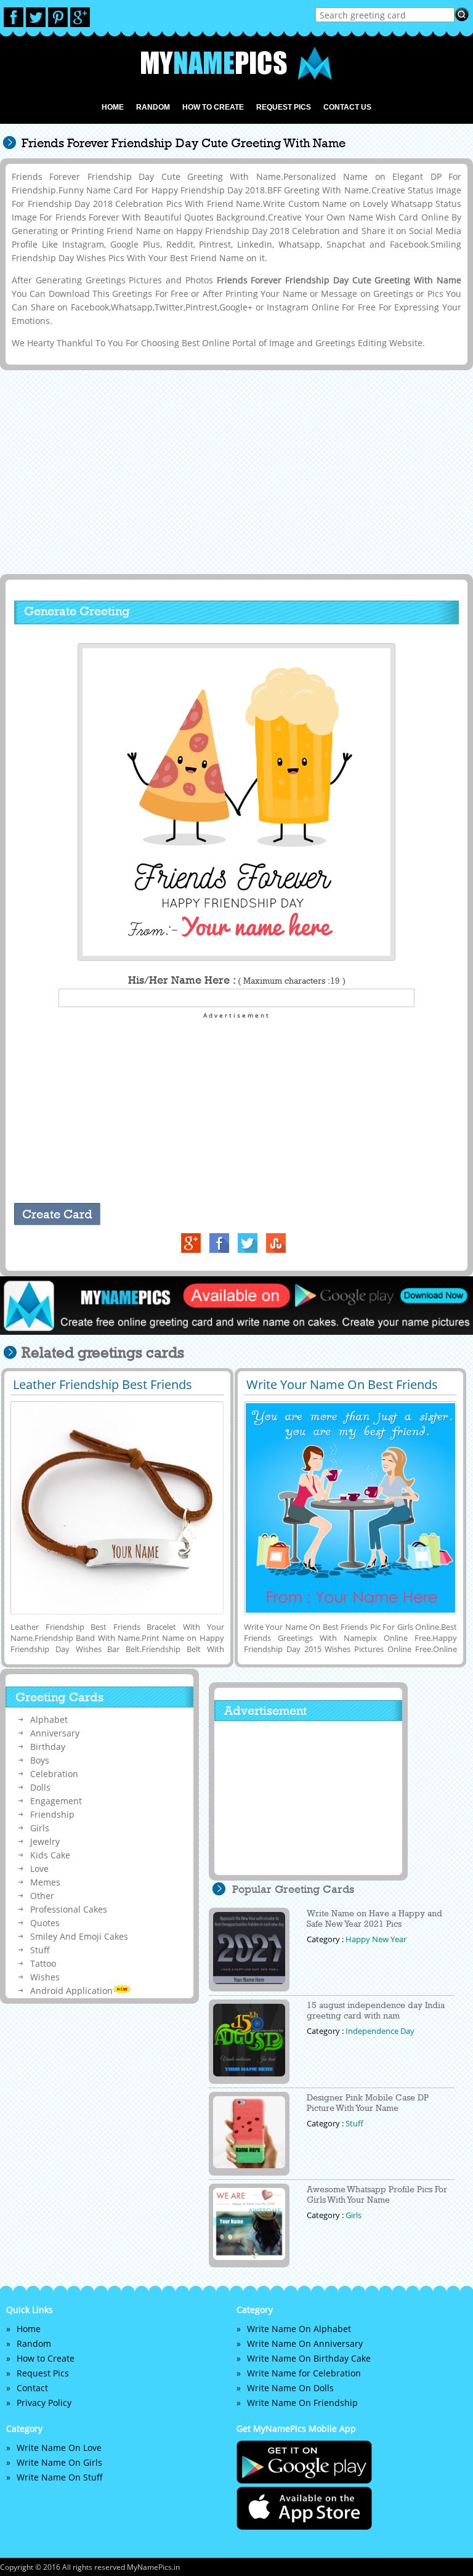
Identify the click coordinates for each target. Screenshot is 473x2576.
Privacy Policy (44, 2403)
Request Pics (284, 107)
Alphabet (49, 1719)
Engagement (56, 1801)
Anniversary (55, 1733)
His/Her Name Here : (237, 980)
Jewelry (45, 1841)
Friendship (52, 1814)
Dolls (40, 1787)
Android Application (71, 1991)
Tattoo (43, 1963)
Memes (45, 1882)
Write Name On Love (59, 2448)
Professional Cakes (69, 1909)
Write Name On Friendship (302, 2403)
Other (42, 1896)
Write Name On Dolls (290, 2388)
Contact (32, 2388)
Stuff (40, 1950)
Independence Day (380, 2031)
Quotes (45, 1923)
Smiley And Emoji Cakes (79, 1936)
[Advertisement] (234, 471)
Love (39, 1869)
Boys (40, 1760)
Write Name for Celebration (304, 2373)
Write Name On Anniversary (305, 2343)
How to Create (213, 107)
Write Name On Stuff (60, 2477)
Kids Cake (50, 1855)
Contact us (347, 107)
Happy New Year (376, 1939)
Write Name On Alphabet (299, 2329)
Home (113, 107)
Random (153, 107)
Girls (40, 1828)
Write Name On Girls (59, 2462)
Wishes (45, 1977)
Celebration (54, 1774)
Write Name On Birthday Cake (309, 2358)
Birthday (48, 1747)
